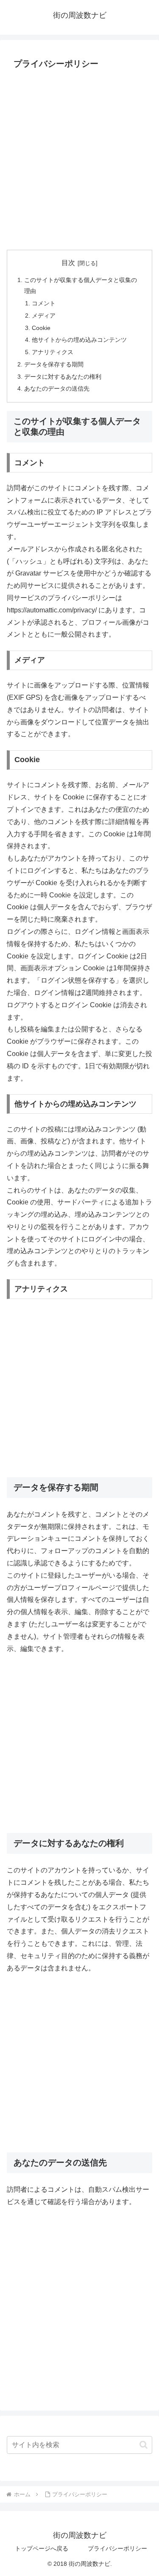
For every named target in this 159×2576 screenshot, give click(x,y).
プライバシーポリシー (117, 2548)
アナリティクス (53, 352)
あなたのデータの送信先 (57, 388)
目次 (68, 263)
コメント (44, 303)
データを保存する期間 (54, 364)
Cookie (41, 328)
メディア (44, 316)
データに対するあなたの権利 (63, 377)
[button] (144, 2445)
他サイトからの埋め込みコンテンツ (79, 340)
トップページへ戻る (42, 2548)
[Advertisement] (79, 161)
